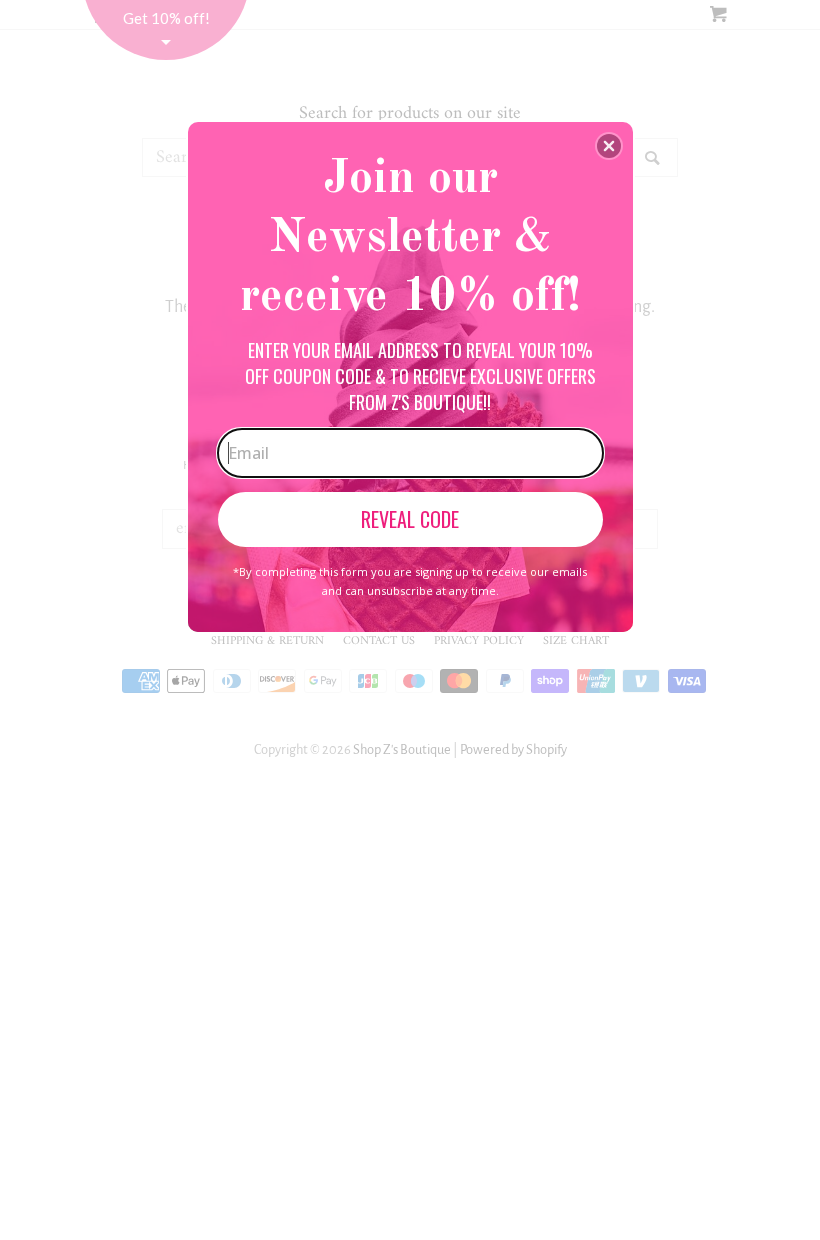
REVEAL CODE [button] (410, 519)
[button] (609, 146)
